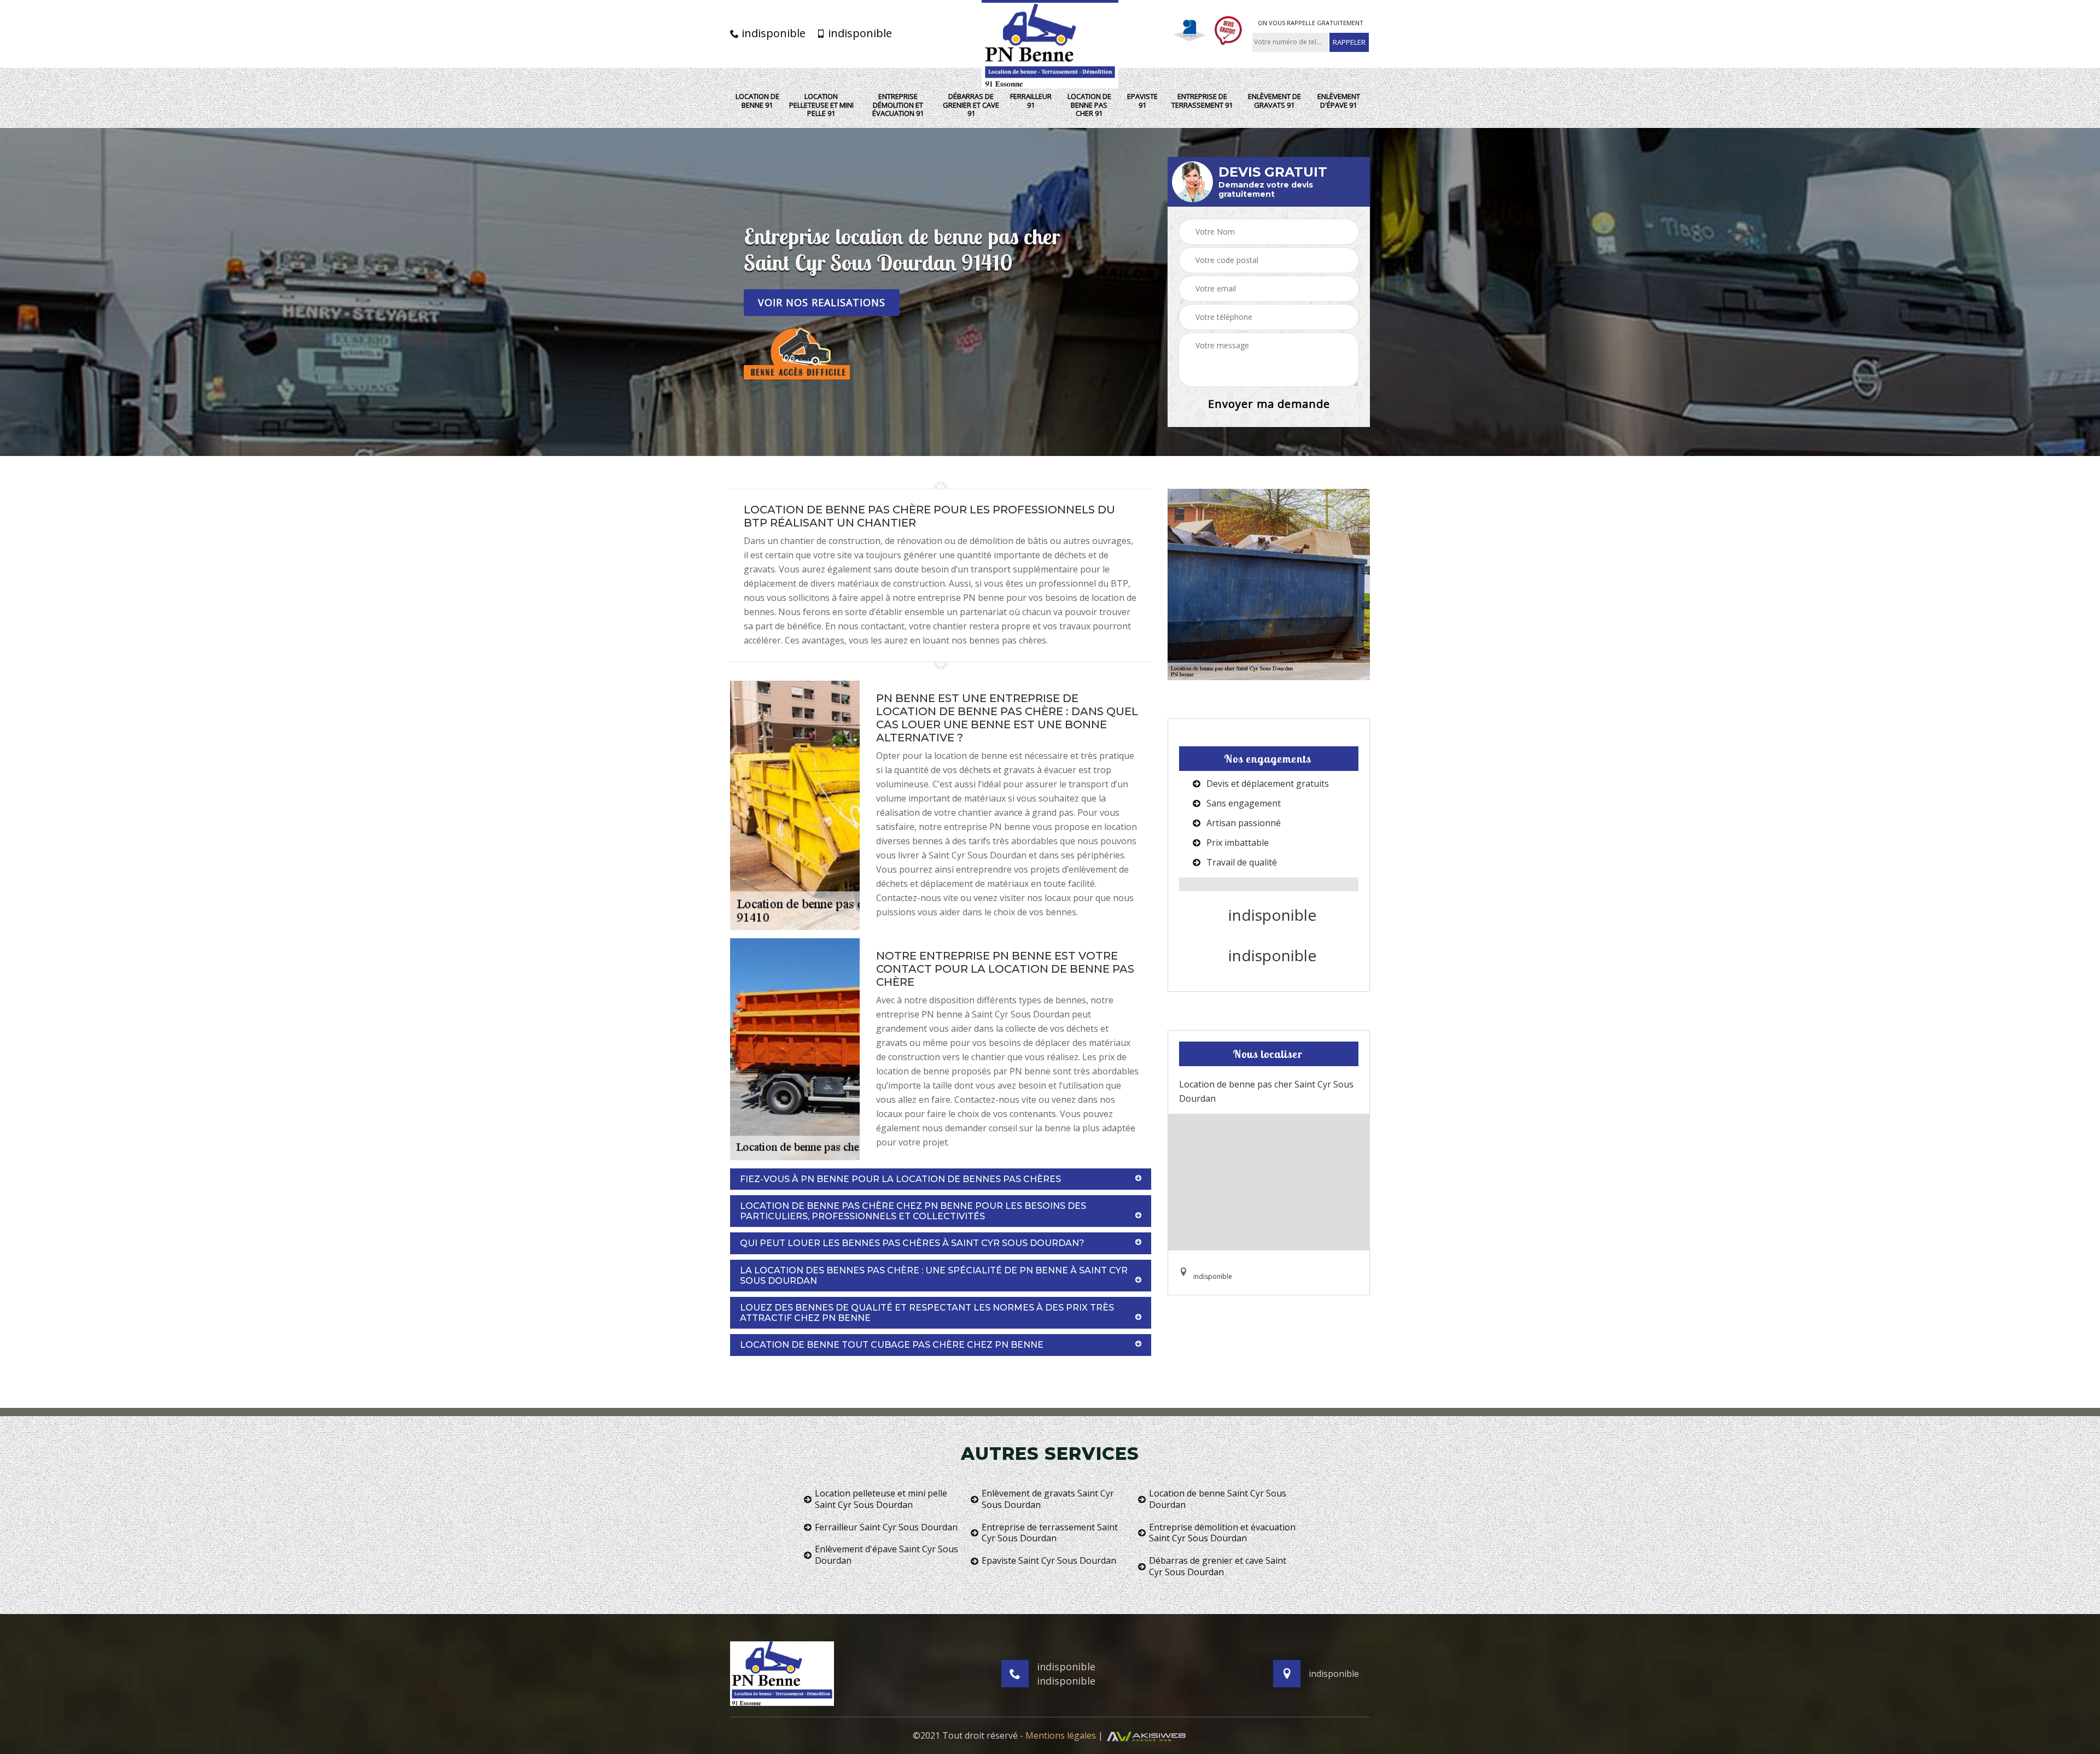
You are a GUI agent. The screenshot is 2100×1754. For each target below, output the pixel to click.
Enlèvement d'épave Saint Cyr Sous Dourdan (886, 1555)
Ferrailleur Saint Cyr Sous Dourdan (886, 1527)
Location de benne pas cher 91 (1089, 105)
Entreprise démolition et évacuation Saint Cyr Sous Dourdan (1222, 1533)
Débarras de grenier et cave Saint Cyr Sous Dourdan (1218, 1566)
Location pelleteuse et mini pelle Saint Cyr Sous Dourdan (881, 1499)
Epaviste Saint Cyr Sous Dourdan (1049, 1561)
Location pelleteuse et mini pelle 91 (821, 105)
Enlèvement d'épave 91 (1339, 101)
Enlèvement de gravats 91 (1274, 101)
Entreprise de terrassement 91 (1202, 101)
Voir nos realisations (822, 302)
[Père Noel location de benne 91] (1050, 44)
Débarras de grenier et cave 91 (971, 105)
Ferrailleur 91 (1031, 101)
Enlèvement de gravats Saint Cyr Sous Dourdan (1048, 1499)
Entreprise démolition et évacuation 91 (898, 105)
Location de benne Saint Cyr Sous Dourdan (1218, 1499)
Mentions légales (1061, 1735)
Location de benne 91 (757, 101)
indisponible (772, 33)
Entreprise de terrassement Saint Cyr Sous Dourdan (1050, 1533)
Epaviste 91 (1142, 101)
